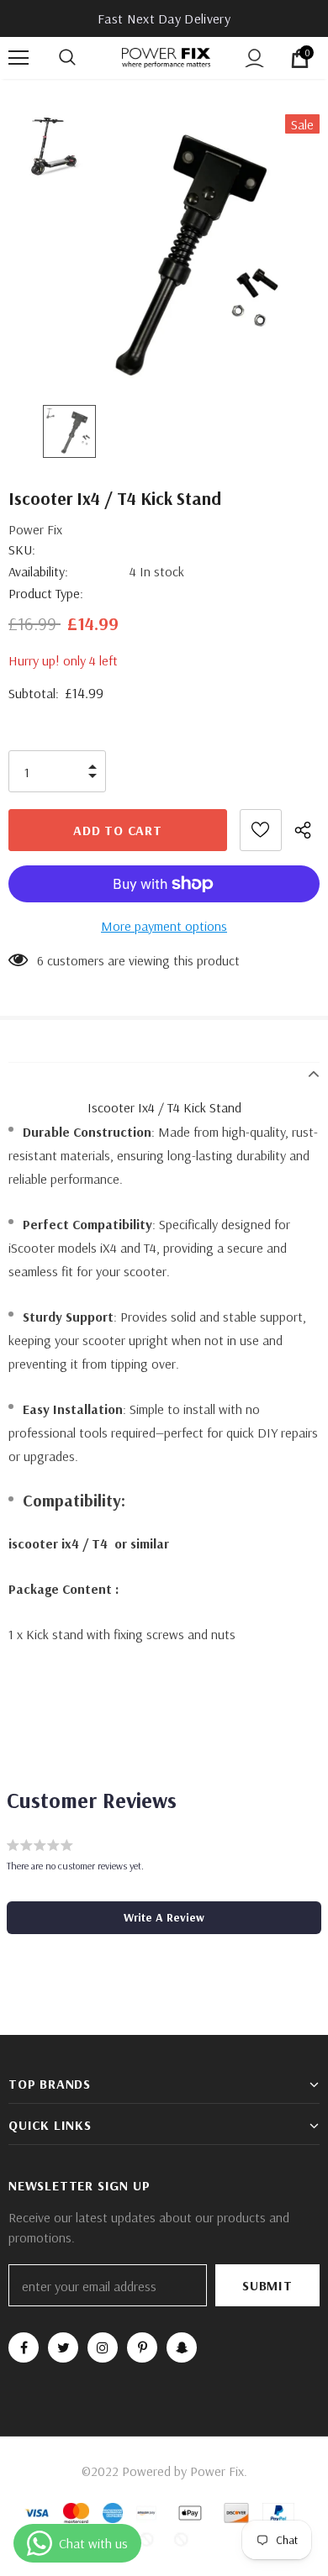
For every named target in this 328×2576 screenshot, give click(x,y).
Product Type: (46, 593)
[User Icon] (254, 58)
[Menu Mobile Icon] (19, 58)
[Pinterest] (142, 2347)
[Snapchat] (182, 2347)
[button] (164, 1917)
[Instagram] (103, 2347)
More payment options (164, 926)
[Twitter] (63, 2347)
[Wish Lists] (261, 830)
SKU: (22, 549)
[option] (164, 247)
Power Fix (35, 529)
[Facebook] (24, 2347)
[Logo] (166, 57)
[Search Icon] (84, 58)
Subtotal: (34, 693)
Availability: (38, 571)
